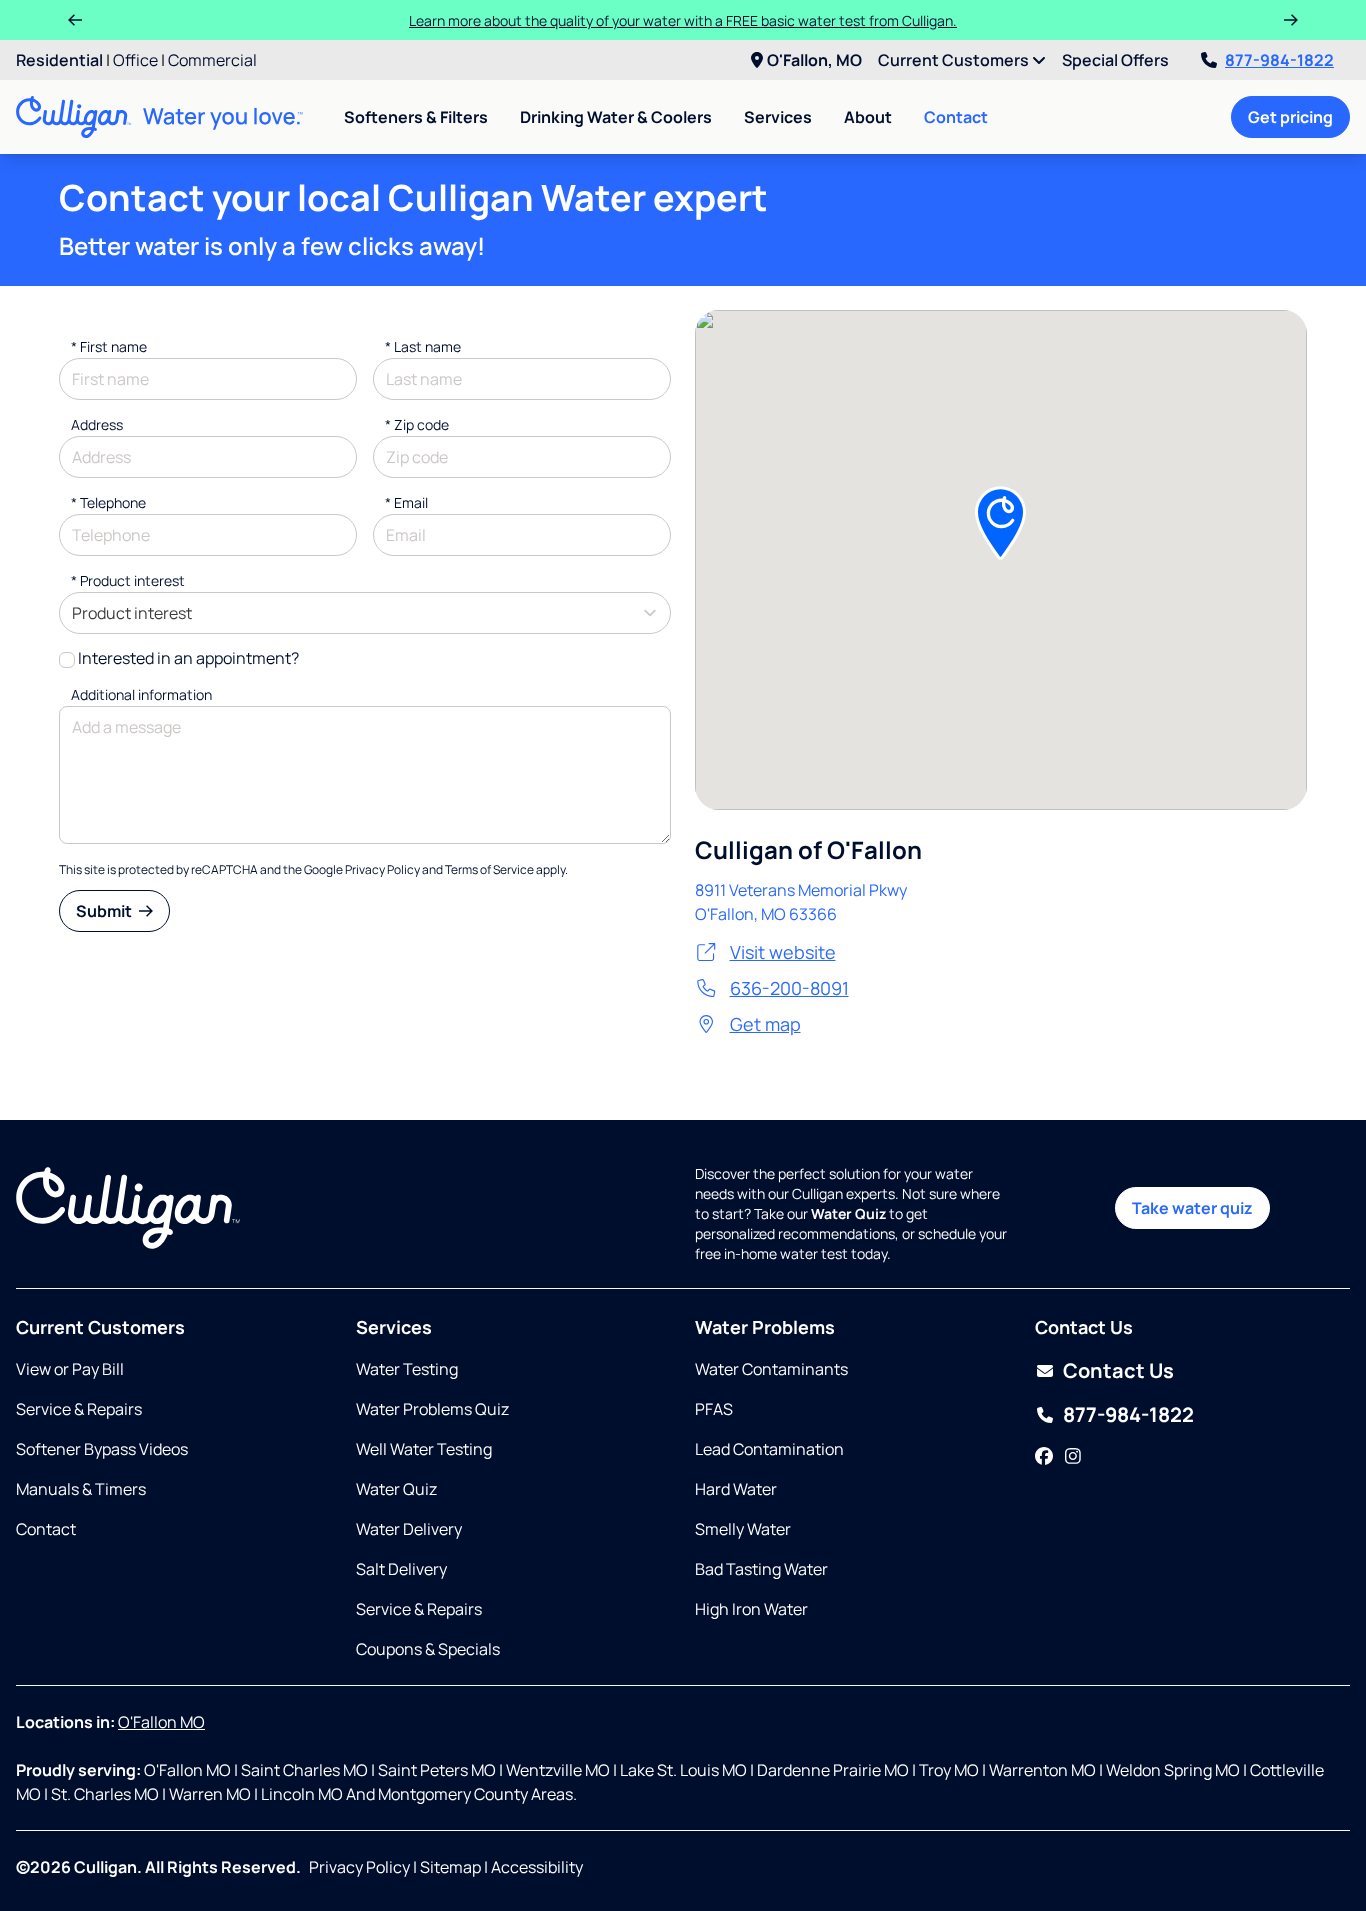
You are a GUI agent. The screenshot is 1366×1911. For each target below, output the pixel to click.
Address (97, 424)
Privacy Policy (382, 869)
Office (135, 60)
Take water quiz (1192, 1208)
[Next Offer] (1291, 20)
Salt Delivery (401, 1569)
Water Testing (407, 1369)
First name (109, 346)
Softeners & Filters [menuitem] (416, 117)
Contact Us (1118, 1370)
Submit (105, 911)
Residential (59, 60)
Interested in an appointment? (188, 658)
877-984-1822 (1279, 60)
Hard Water (736, 1489)
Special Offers (1115, 60)
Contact (956, 117)
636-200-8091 (789, 988)
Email (406, 502)
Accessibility (537, 1867)
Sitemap (450, 1867)
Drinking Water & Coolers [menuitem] (616, 117)
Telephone (108, 502)
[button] (1000, 523)
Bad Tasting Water (761, 1569)
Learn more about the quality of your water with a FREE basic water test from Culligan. (683, 20)
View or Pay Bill (70, 1369)
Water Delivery (409, 1529)
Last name (423, 346)
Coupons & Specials (428, 1649)
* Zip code (417, 424)
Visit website (783, 952)
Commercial (212, 60)
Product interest (128, 580)
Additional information (141, 694)
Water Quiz (396, 1489)
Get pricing (1290, 117)
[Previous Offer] (75, 20)
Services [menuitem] (778, 117)
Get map (765, 1024)
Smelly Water (743, 1529)
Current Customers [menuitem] (955, 60)
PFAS (714, 1409)
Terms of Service (489, 869)
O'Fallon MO (161, 1722)
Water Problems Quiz (432, 1409)
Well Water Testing (424, 1449)
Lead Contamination (769, 1449)
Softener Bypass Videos (102, 1449)
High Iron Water (751, 1609)
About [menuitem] (868, 117)
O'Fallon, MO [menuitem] (814, 60)
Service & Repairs (79, 1409)
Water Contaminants (771, 1369)
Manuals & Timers (81, 1489)
